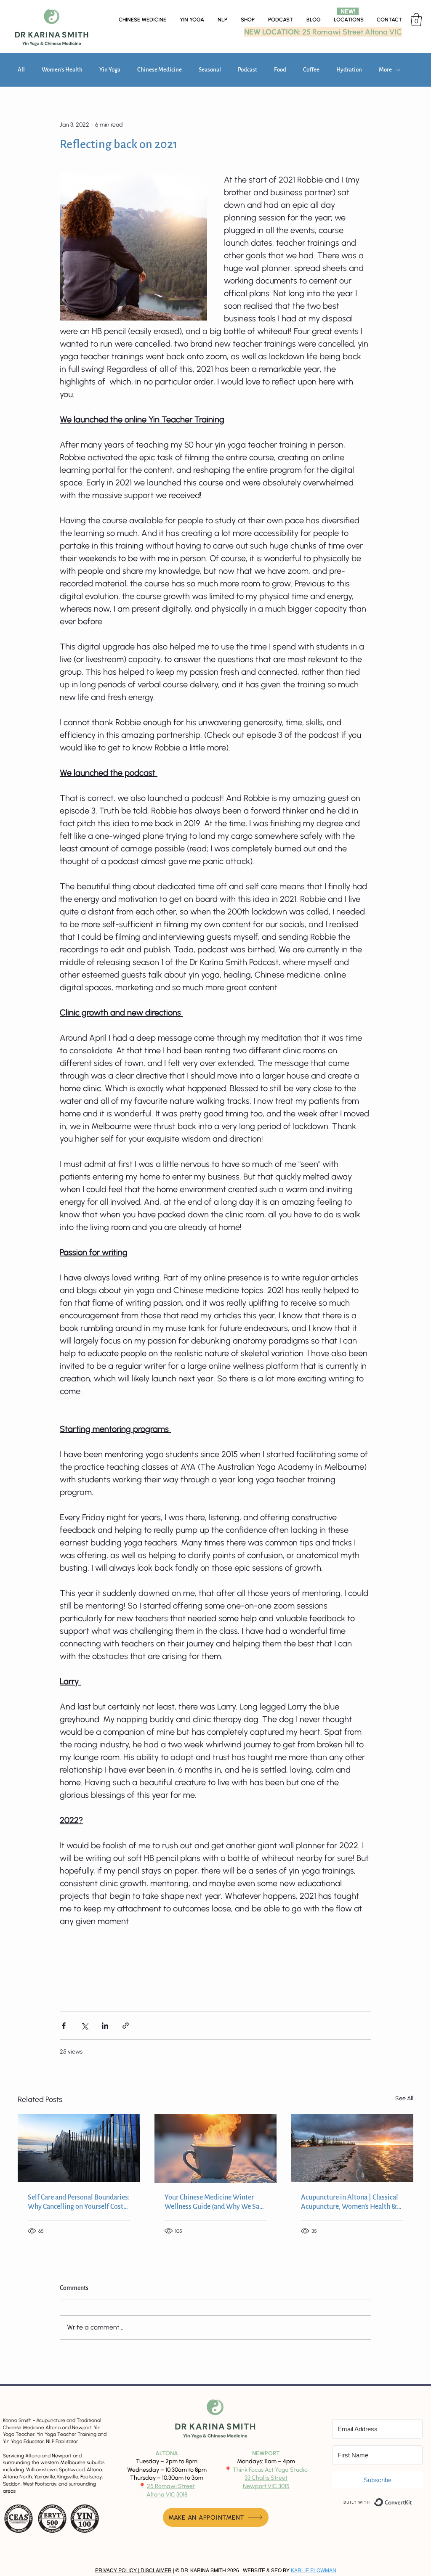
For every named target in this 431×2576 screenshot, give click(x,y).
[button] (349, 20)
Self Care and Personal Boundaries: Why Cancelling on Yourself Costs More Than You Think (79, 2202)
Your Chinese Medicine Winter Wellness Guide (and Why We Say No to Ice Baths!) (214, 2202)
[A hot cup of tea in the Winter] (216, 2148)
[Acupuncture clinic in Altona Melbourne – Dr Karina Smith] (352, 2148)
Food (280, 70)
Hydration (349, 70)
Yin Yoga (110, 70)
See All (404, 2098)
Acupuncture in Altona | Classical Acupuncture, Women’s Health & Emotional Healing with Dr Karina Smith (351, 2202)
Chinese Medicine (160, 70)
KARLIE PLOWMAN (314, 2571)
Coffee (311, 70)
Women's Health (62, 70)
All (21, 70)
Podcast (247, 70)
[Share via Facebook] (64, 2026)
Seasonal (210, 70)
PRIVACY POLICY (117, 2571)
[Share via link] (126, 2026)
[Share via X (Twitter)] (84, 2026)
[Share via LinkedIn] (105, 2026)
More (385, 70)
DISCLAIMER (156, 2571)
